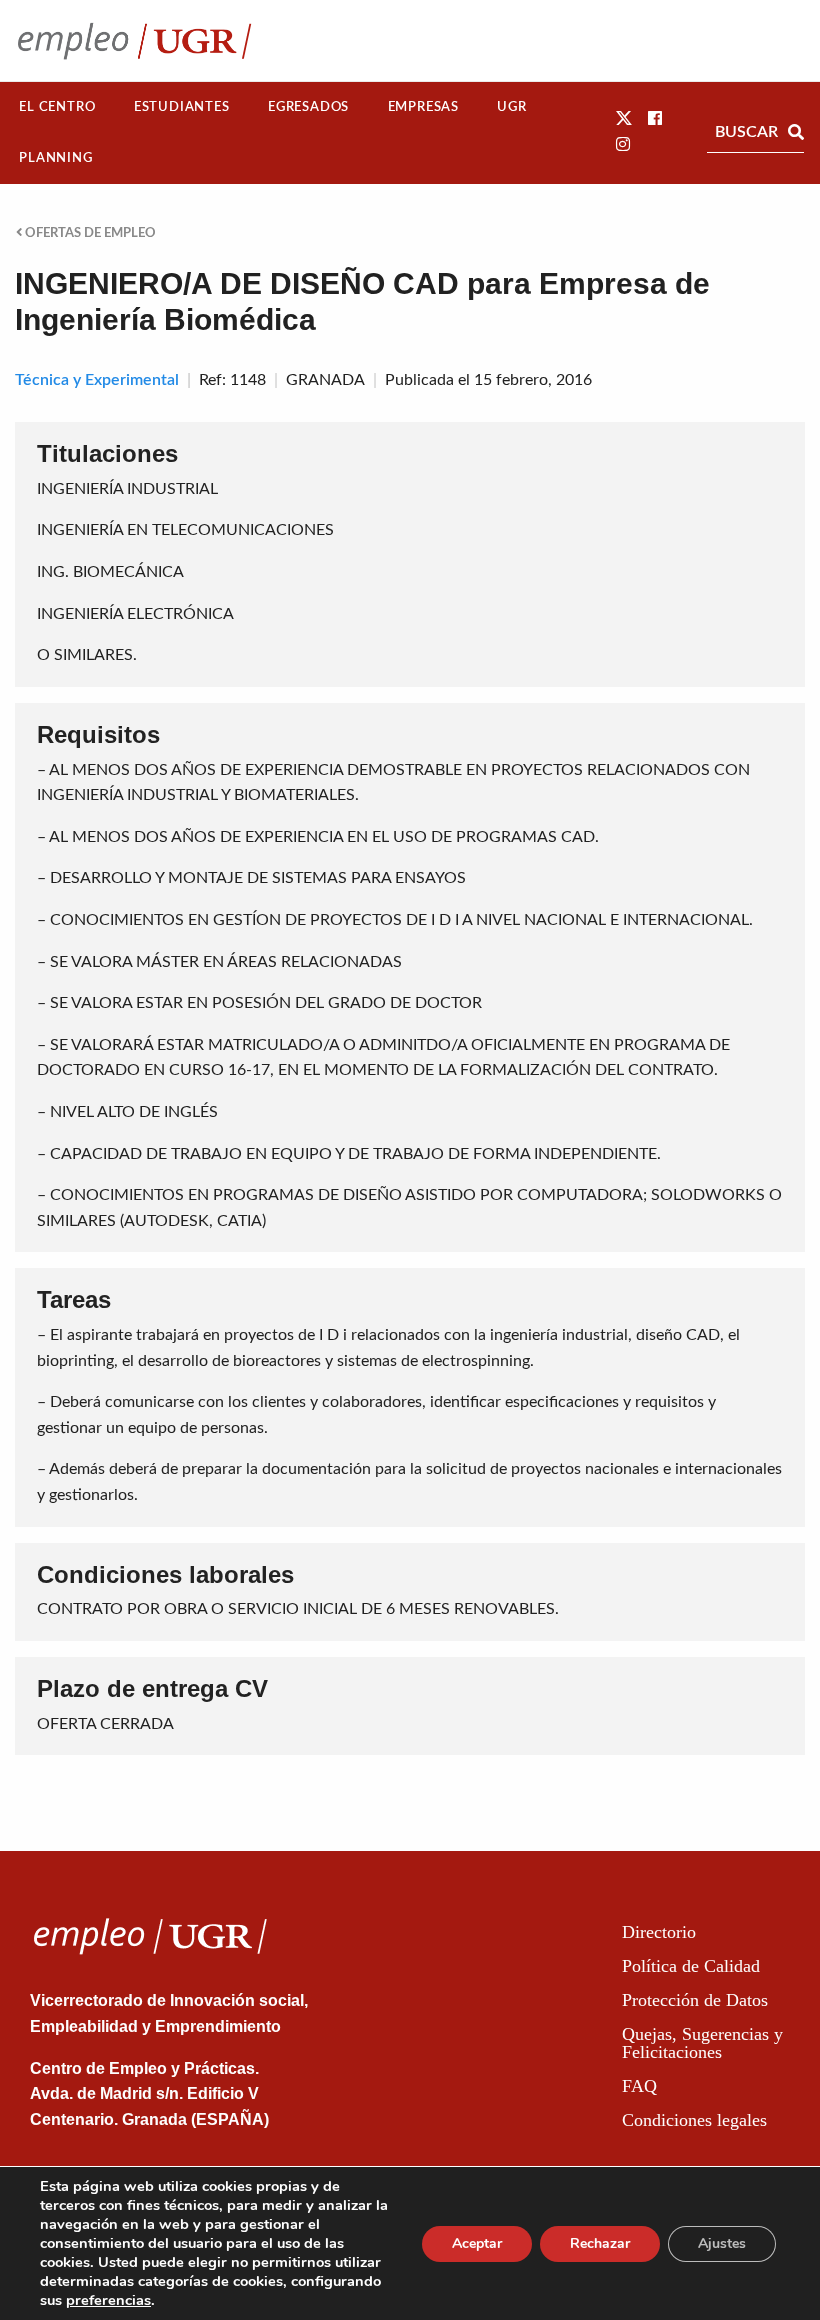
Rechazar (600, 2243)
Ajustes (722, 2243)
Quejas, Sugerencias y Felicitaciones (702, 2043)
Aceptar (477, 2243)
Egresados (308, 107)
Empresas (423, 107)
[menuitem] (57, 107)
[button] (624, 119)
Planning (55, 158)
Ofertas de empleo (89, 233)
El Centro (57, 107)
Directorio (659, 1932)
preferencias (108, 2300)
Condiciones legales (694, 2120)
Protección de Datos (695, 2000)
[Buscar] (796, 132)
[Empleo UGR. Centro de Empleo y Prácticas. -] (134, 40)
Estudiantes (182, 107)
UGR (511, 107)
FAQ (639, 2086)
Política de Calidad (691, 1966)
